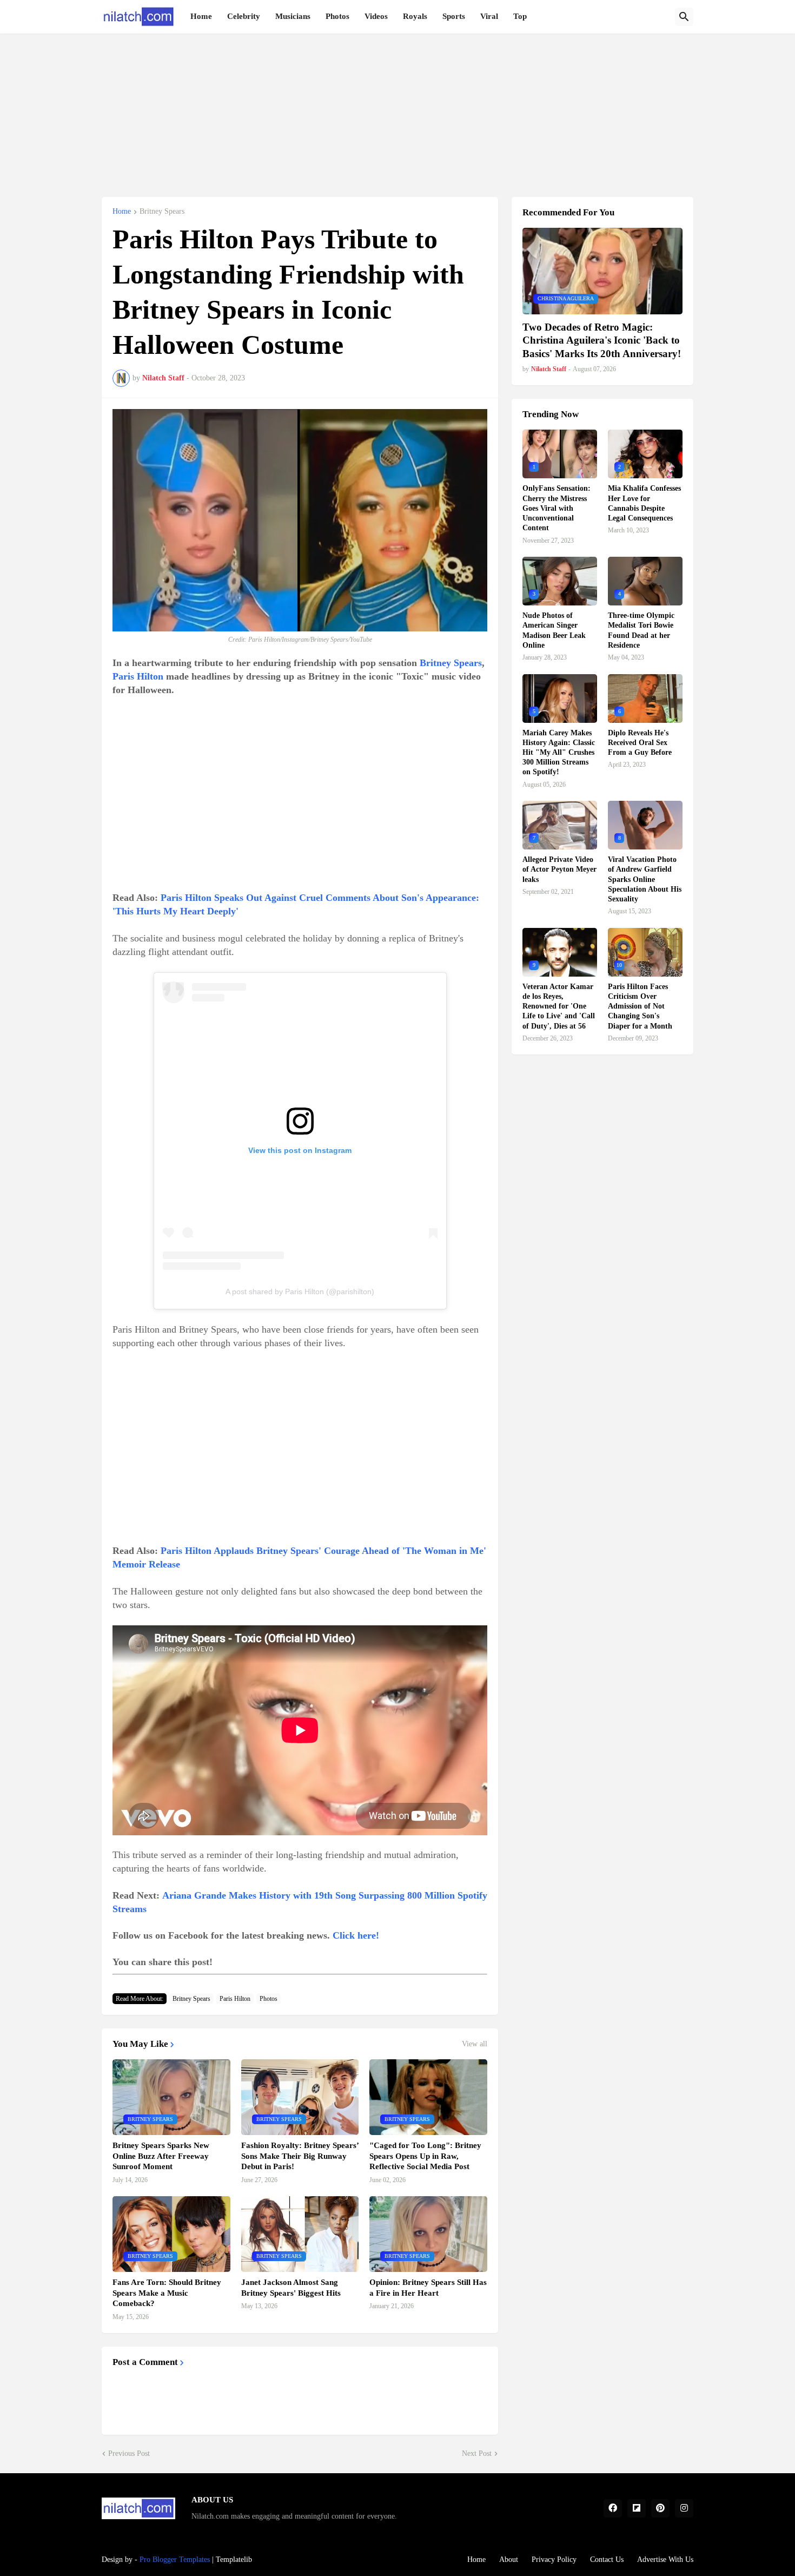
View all (475, 2044)
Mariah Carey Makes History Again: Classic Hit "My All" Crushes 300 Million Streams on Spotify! (559, 753)
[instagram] (684, 2508)
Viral (489, 16)
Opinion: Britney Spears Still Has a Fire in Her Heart (428, 2288)
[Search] (684, 17)
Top (520, 16)
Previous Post (129, 2453)
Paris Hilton (138, 676)
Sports (454, 16)
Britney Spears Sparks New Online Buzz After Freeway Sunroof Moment (161, 2156)
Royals (415, 16)
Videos (376, 16)
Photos (337, 16)
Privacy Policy (554, 2559)
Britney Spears (162, 212)
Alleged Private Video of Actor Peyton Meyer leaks (559, 869)
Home (201, 16)
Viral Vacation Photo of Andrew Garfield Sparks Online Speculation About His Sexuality (645, 879)
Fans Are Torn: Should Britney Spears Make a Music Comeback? (167, 2293)
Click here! (356, 1935)
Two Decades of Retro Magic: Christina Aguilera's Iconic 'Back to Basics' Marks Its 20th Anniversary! (602, 340)
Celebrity (244, 16)
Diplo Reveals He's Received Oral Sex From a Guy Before (640, 743)
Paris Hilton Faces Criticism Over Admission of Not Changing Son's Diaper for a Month (640, 1006)
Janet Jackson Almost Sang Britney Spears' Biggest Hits (291, 2288)
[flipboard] (637, 2508)
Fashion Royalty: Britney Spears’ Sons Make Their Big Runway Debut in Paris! (300, 2156)
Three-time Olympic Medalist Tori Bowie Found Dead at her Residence (641, 630)
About (509, 2559)
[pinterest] (660, 2508)
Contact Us (607, 2559)
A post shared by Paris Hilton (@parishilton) (300, 1292)
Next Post (477, 2453)
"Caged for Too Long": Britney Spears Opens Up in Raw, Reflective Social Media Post (425, 2156)
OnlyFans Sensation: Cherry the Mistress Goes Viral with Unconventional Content (556, 508)
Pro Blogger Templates (175, 2559)
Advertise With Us (665, 2559)
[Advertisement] (398, 109)
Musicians (293, 16)
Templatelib (234, 2559)
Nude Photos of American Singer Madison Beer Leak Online (554, 630)
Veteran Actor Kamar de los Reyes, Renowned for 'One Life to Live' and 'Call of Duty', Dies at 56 (559, 1006)
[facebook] (613, 2508)
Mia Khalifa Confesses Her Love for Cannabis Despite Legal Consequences (644, 503)
